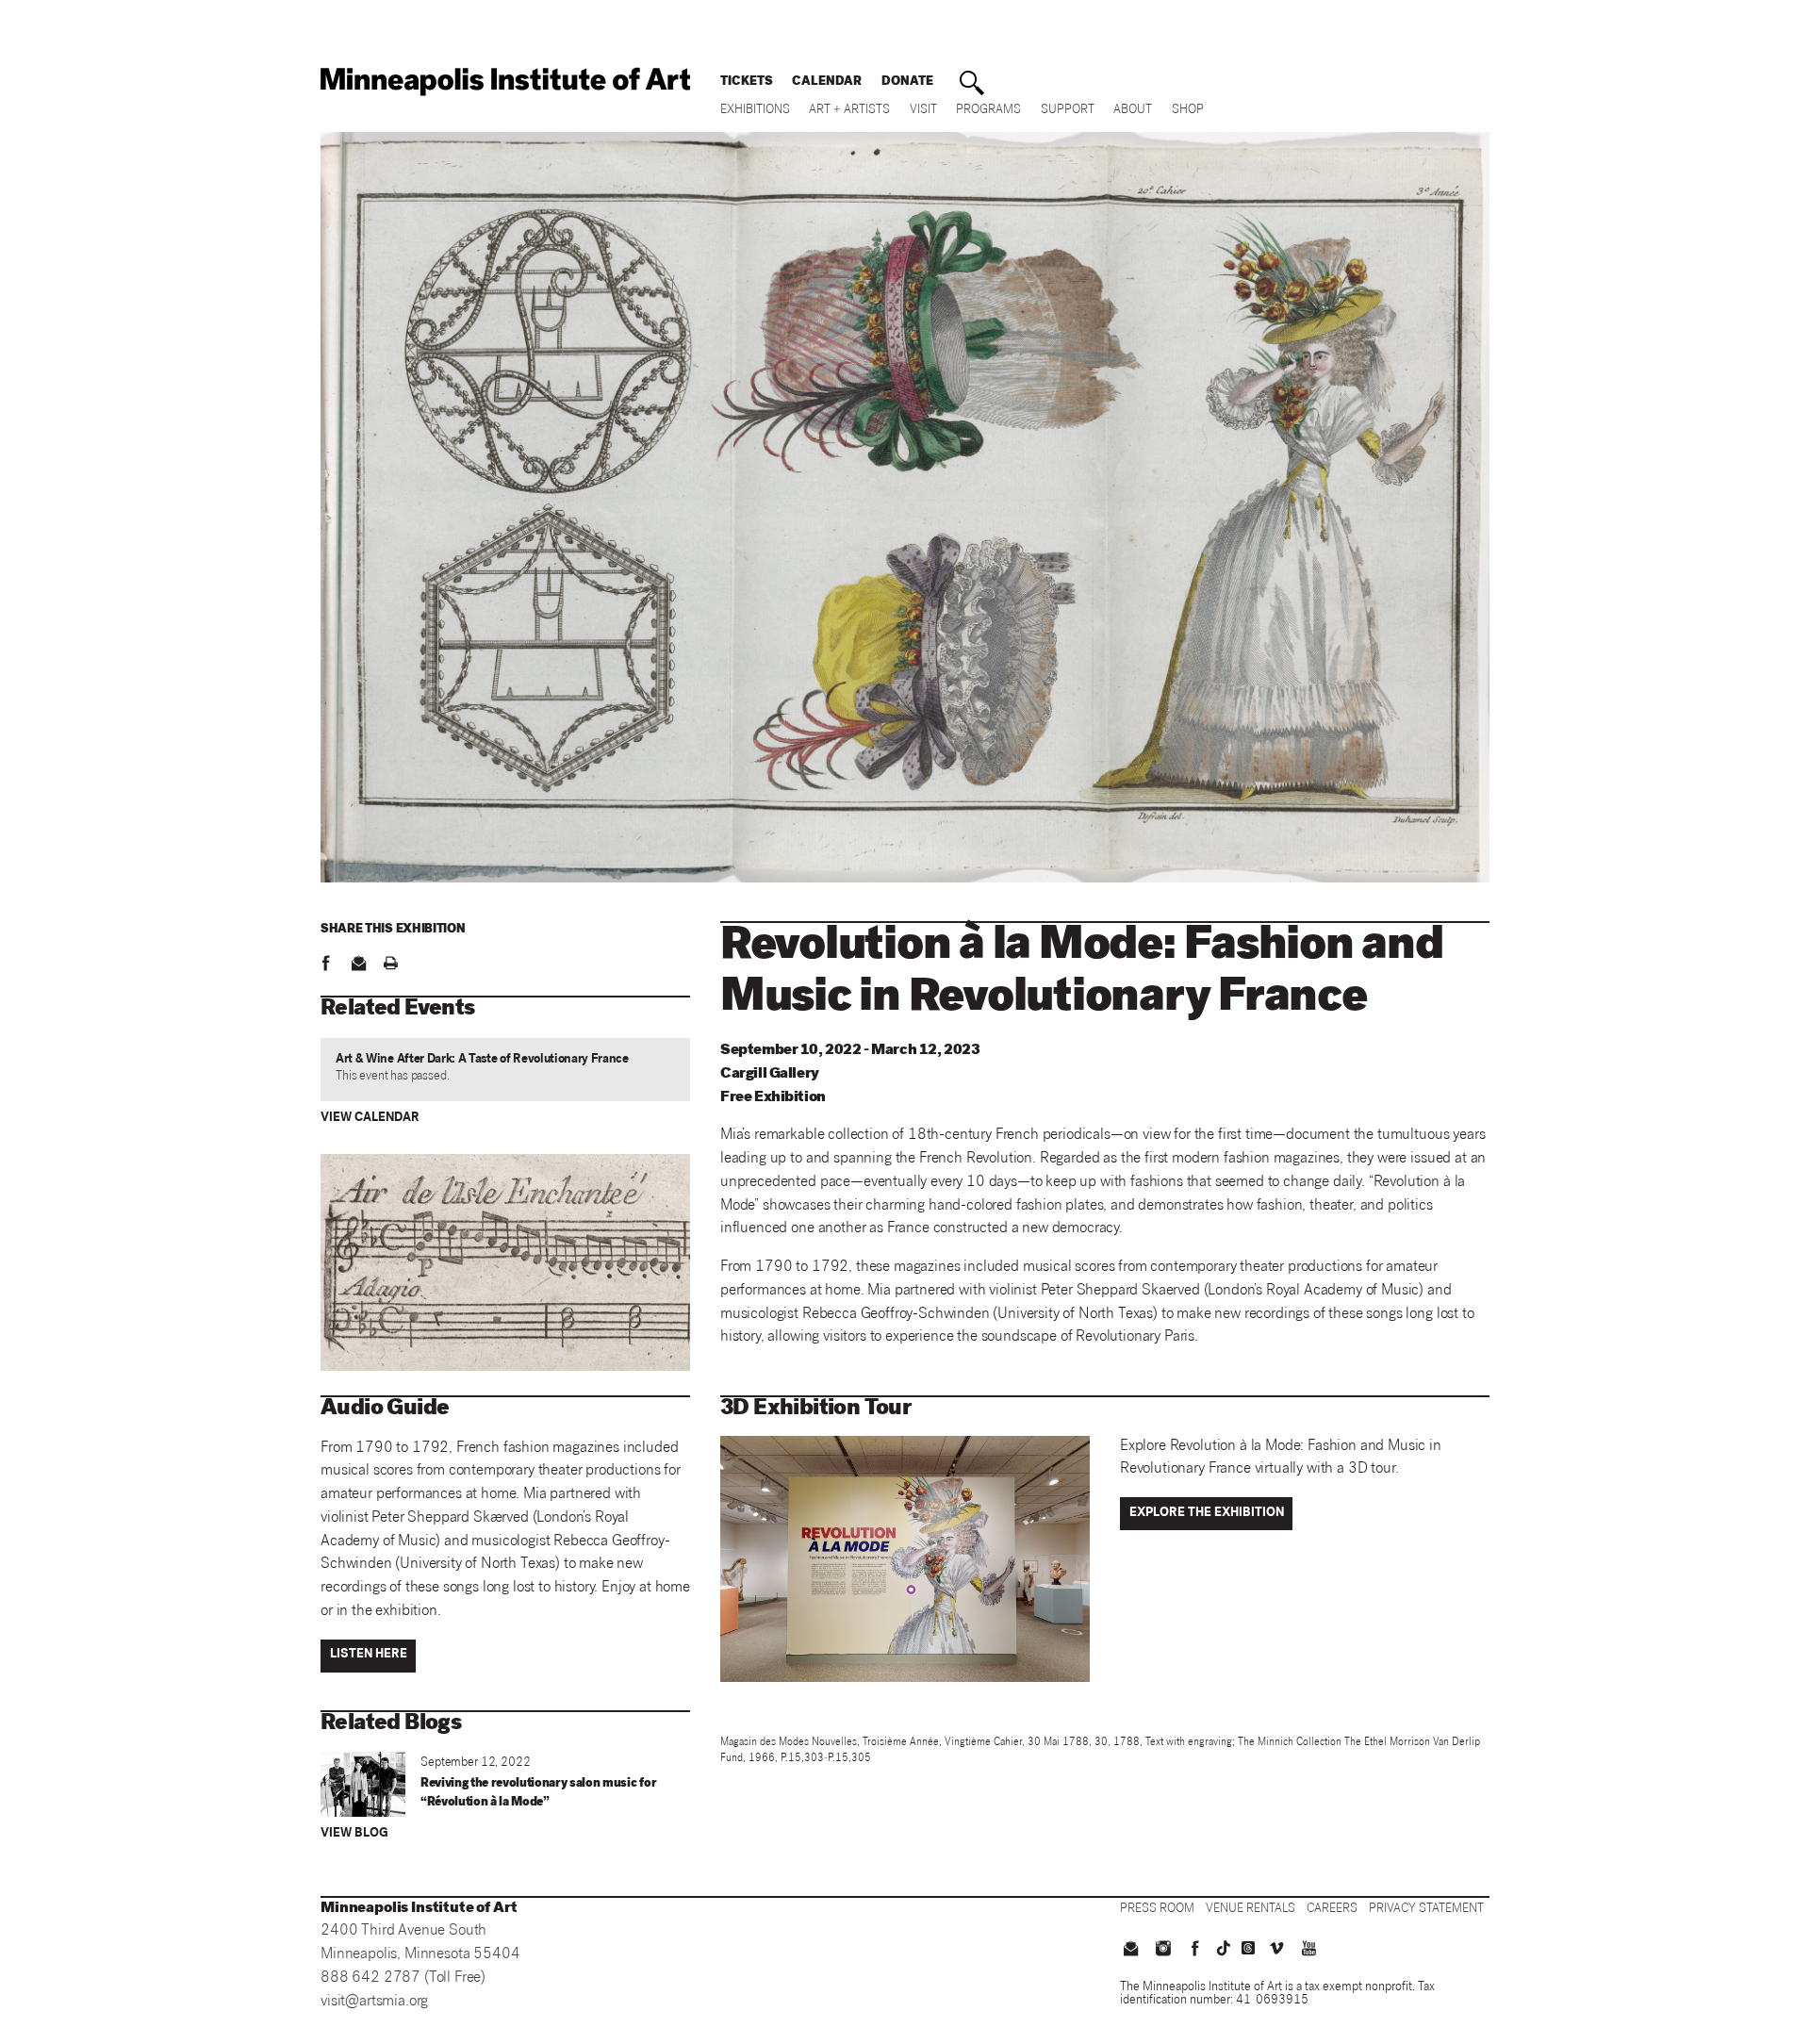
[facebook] (325, 965)
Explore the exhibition (1207, 1514)
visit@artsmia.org (374, 2002)
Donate (907, 82)
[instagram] (1162, 1951)
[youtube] (1309, 1951)
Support (1068, 111)
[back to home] (505, 82)
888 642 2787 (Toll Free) (403, 1978)
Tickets (747, 82)
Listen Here (369, 1655)
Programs (988, 111)
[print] (390, 965)
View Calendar (370, 1119)
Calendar (827, 82)
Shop (1188, 111)
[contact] (358, 965)
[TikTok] (1224, 1948)
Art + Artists (849, 111)
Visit (923, 111)
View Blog (354, 1834)
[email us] (1130, 1951)
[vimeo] (1276, 1951)
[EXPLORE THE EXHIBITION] (1209, 1529)
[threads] (1248, 1948)
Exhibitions (755, 111)
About (1133, 111)
